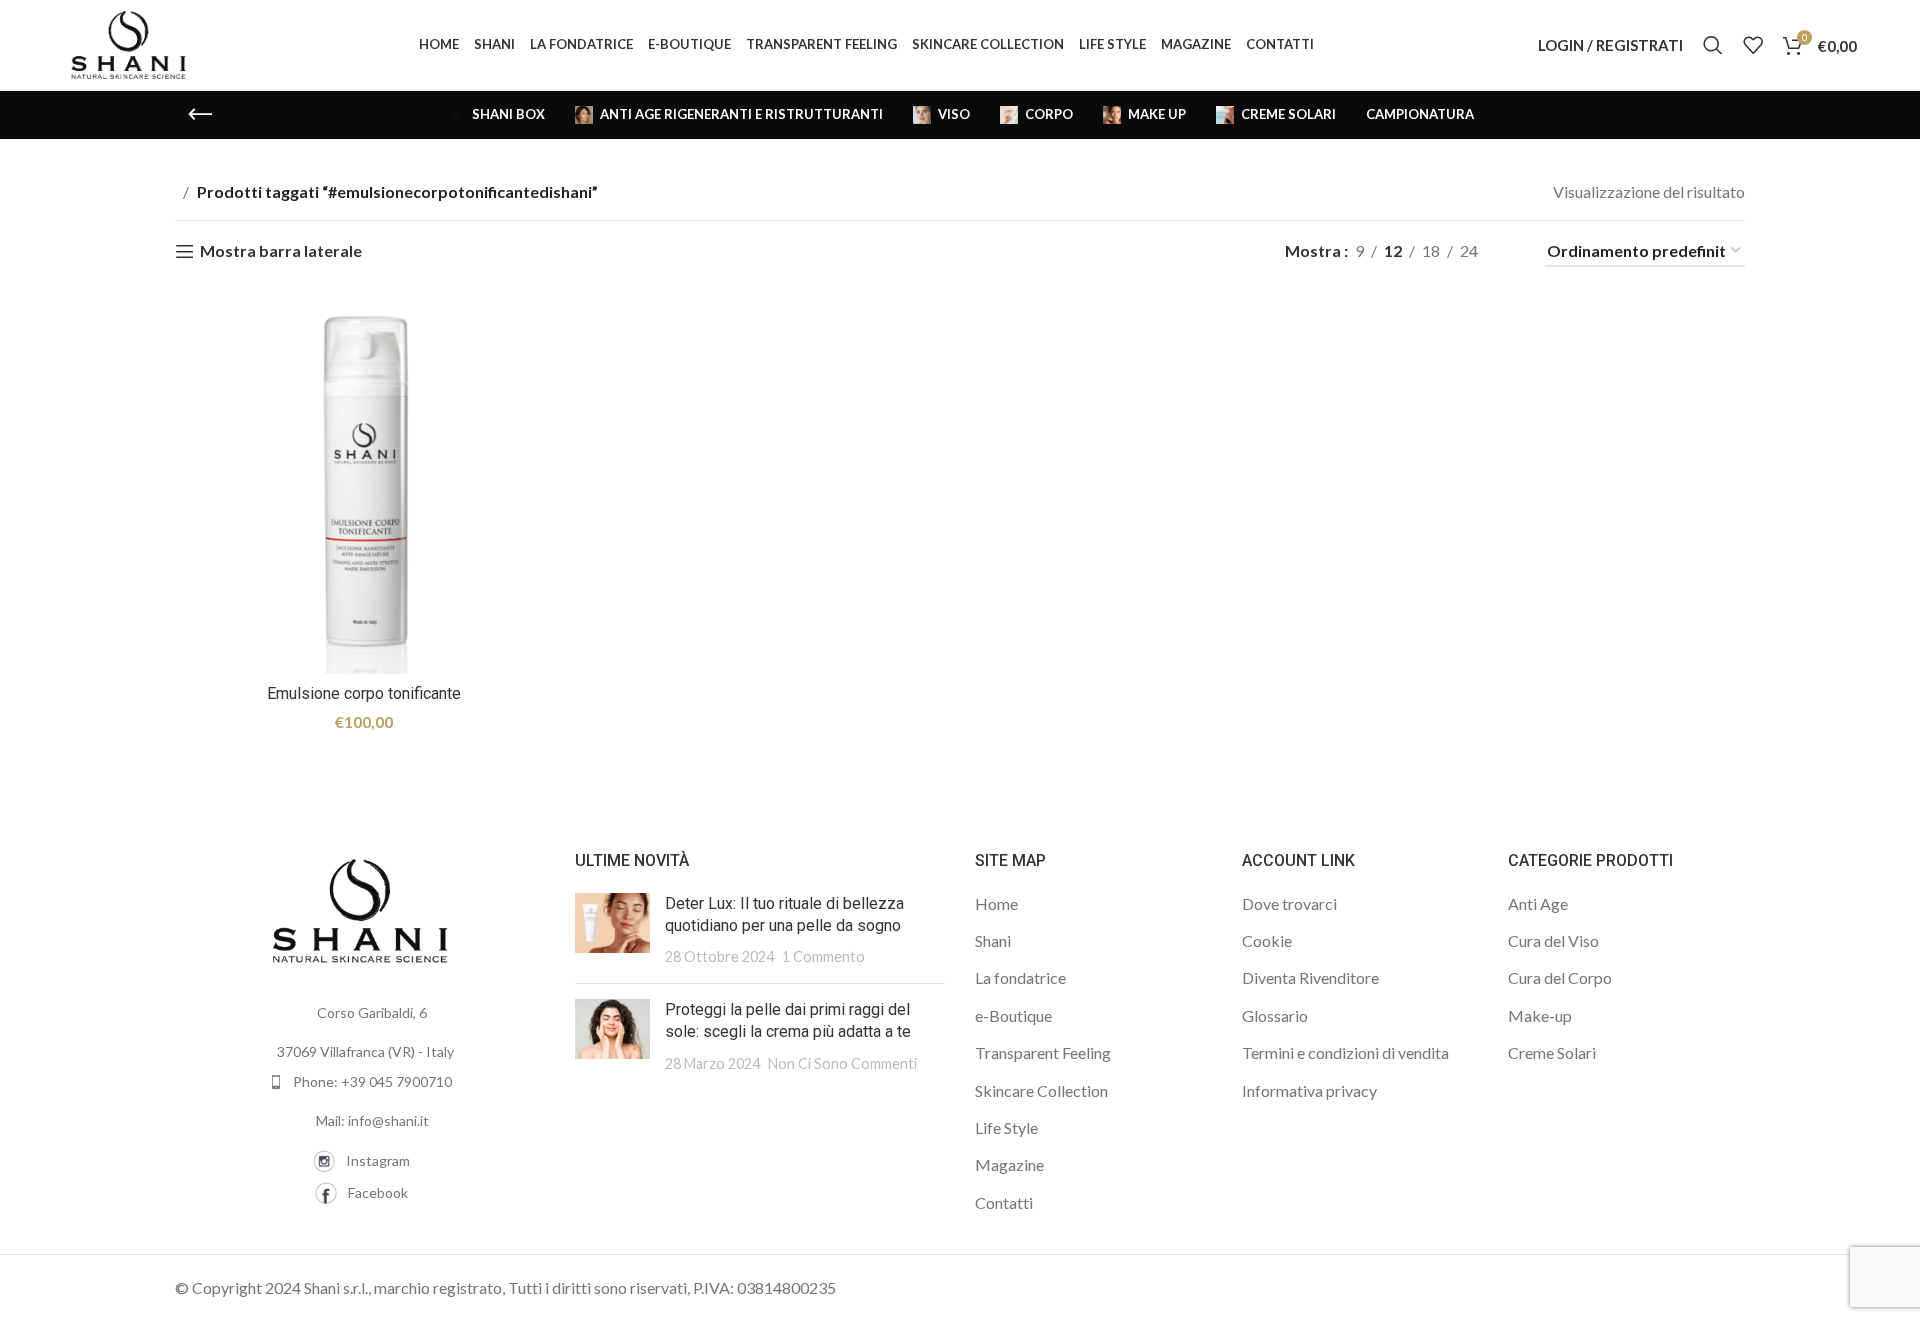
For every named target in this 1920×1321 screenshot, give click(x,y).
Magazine (1009, 1164)
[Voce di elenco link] (360, 1082)
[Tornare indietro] (200, 115)
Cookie (1267, 940)
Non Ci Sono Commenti (842, 1063)
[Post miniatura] (612, 930)
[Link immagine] (360, 908)
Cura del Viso (1553, 940)
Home (996, 903)
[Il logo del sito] (128, 42)
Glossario (1275, 1015)
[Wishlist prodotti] (1753, 45)
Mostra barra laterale (281, 251)
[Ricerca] (1713, 45)
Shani (993, 940)
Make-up (1540, 1015)
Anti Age (1538, 903)
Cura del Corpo (1560, 977)
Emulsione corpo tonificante (364, 693)
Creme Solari (1552, 1052)
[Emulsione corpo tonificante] (364, 486)
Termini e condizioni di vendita (1345, 1052)
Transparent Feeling (1043, 1052)
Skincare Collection (1041, 1090)
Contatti (1004, 1202)
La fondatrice (1020, 977)
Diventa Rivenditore (1310, 977)
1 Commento (823, 956)
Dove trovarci (1289, 903)
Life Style (1006, 1127)
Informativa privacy (1309, 1090)
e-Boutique (1013, 1015)
